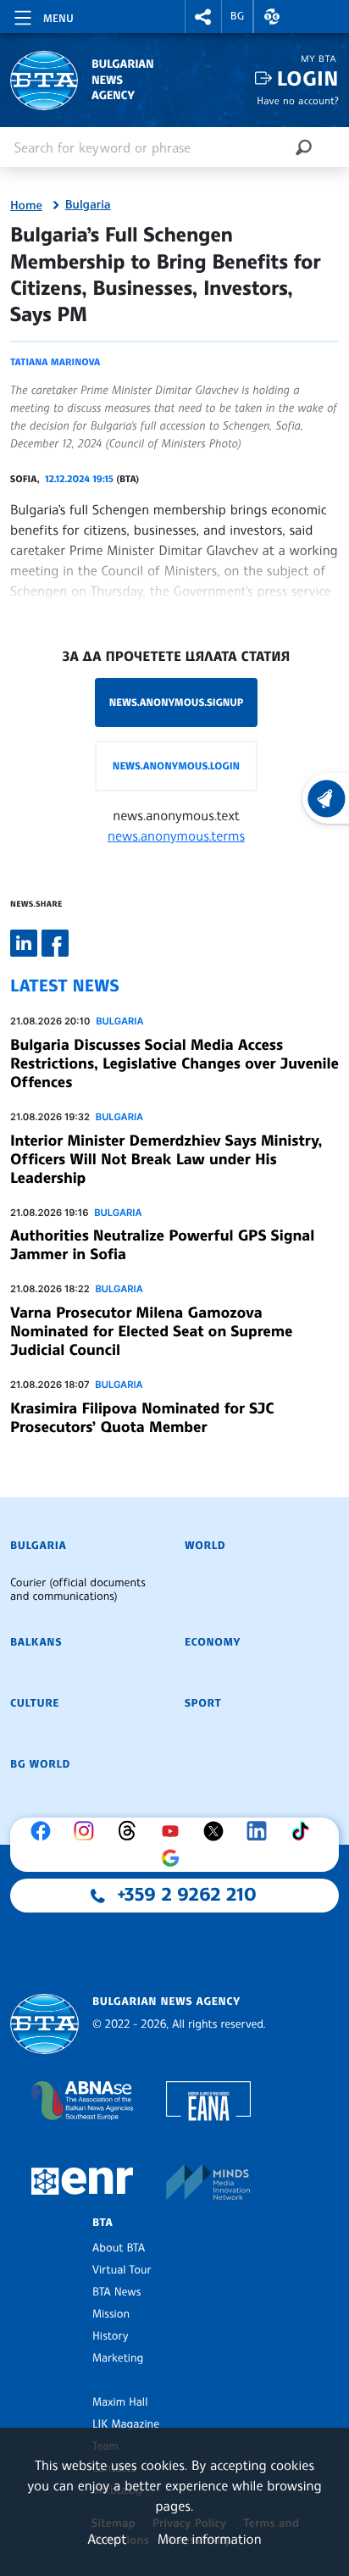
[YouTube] (174, 1831)
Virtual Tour (122, 2270)
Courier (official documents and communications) (78, 1590)
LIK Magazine (126, 2424)
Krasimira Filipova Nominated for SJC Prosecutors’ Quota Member (142, 1418)
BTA (102, 2223)
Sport (203, 1703)
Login (308, 78)
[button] (203, 17)
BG (238, 16)
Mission (111, 2314)
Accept (107, 2539)
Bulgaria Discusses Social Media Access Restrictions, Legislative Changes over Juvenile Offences (174, 1063)
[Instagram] (88, 1831)
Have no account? (298, 100)
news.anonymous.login (176, 766)
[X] (218, 1831)
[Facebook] (45, 1831)
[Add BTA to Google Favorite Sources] (174, 1858)
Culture (35, 1703)
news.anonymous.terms (176, 836)
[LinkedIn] (261, 1831)
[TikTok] (304, 1831)
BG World (40, 1764)
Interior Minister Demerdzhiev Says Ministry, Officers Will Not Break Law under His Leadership (166, 1159)
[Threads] (131, 1831)
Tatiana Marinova (55, 362)
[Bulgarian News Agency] (44, 2024)
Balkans (36, 1642)
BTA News (116, 2292)
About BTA (119, 2248)
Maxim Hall (120, 2402)
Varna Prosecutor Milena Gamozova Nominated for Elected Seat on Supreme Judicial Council (151, 1331)
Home (26, 206)
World (205, 1546)
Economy (213, 1642)
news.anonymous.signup (177, 702)
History (110, 2336)
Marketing (118, 2358)
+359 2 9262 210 (187, 1895)
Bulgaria (88, 205)
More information (210, 2539)
